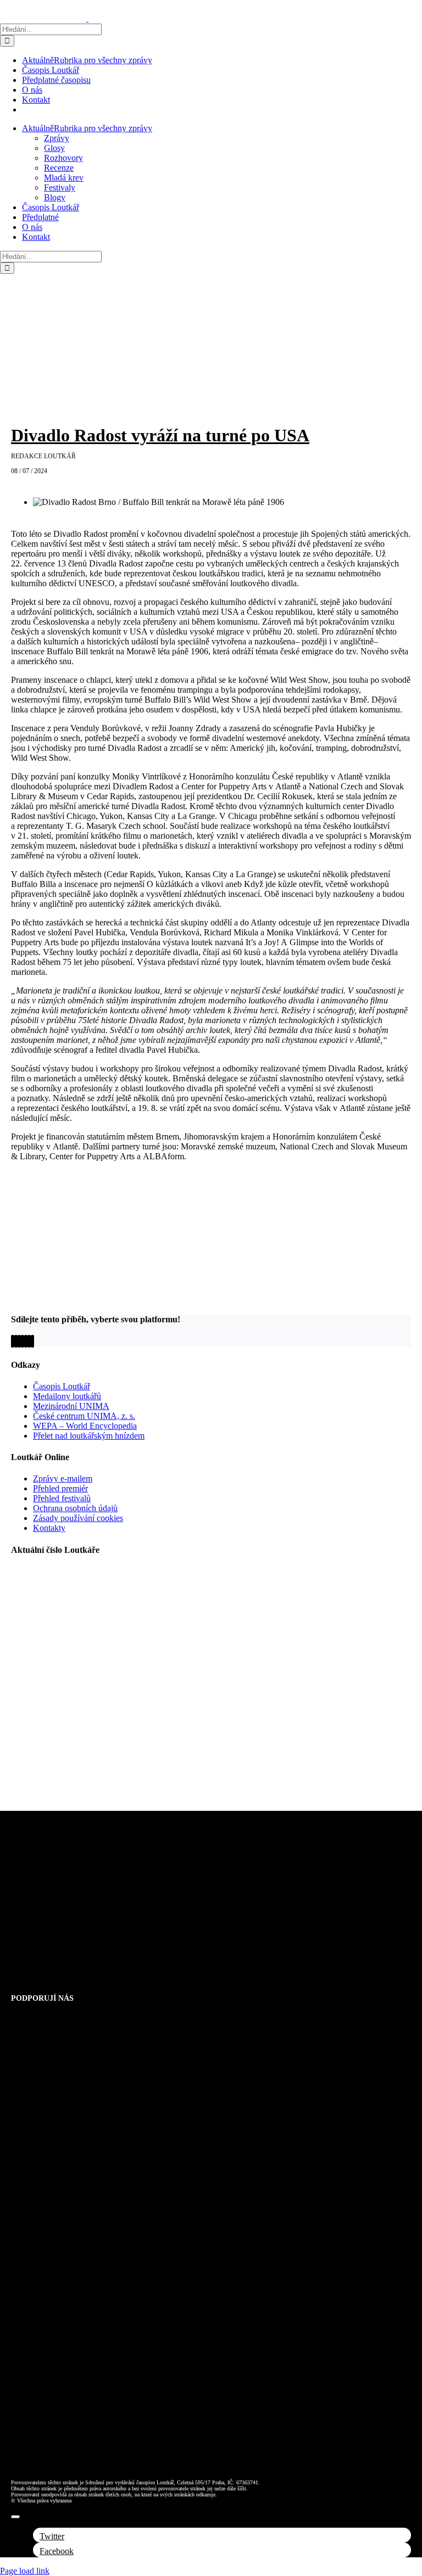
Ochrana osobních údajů (75, 1508)
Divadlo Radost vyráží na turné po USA (160, 435)
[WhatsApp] (23, 1341)
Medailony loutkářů (67, 1396)
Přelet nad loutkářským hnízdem (89, 1436)
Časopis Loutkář (62, 1386)
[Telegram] (26, 1341)
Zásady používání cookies (78, 1518)
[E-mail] (32, 1341)
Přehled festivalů (62, 1498)
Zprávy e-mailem (63, 1478)
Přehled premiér (60, 1488)
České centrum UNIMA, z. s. (84, 1416)
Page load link (25, 2571)
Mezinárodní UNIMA (71, 1406)
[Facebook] (13, 1341)
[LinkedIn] (19, 1341)
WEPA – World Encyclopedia (85, 1426)
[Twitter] (16, 1341)
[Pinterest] (29, 1341)
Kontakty (49, 1528)
